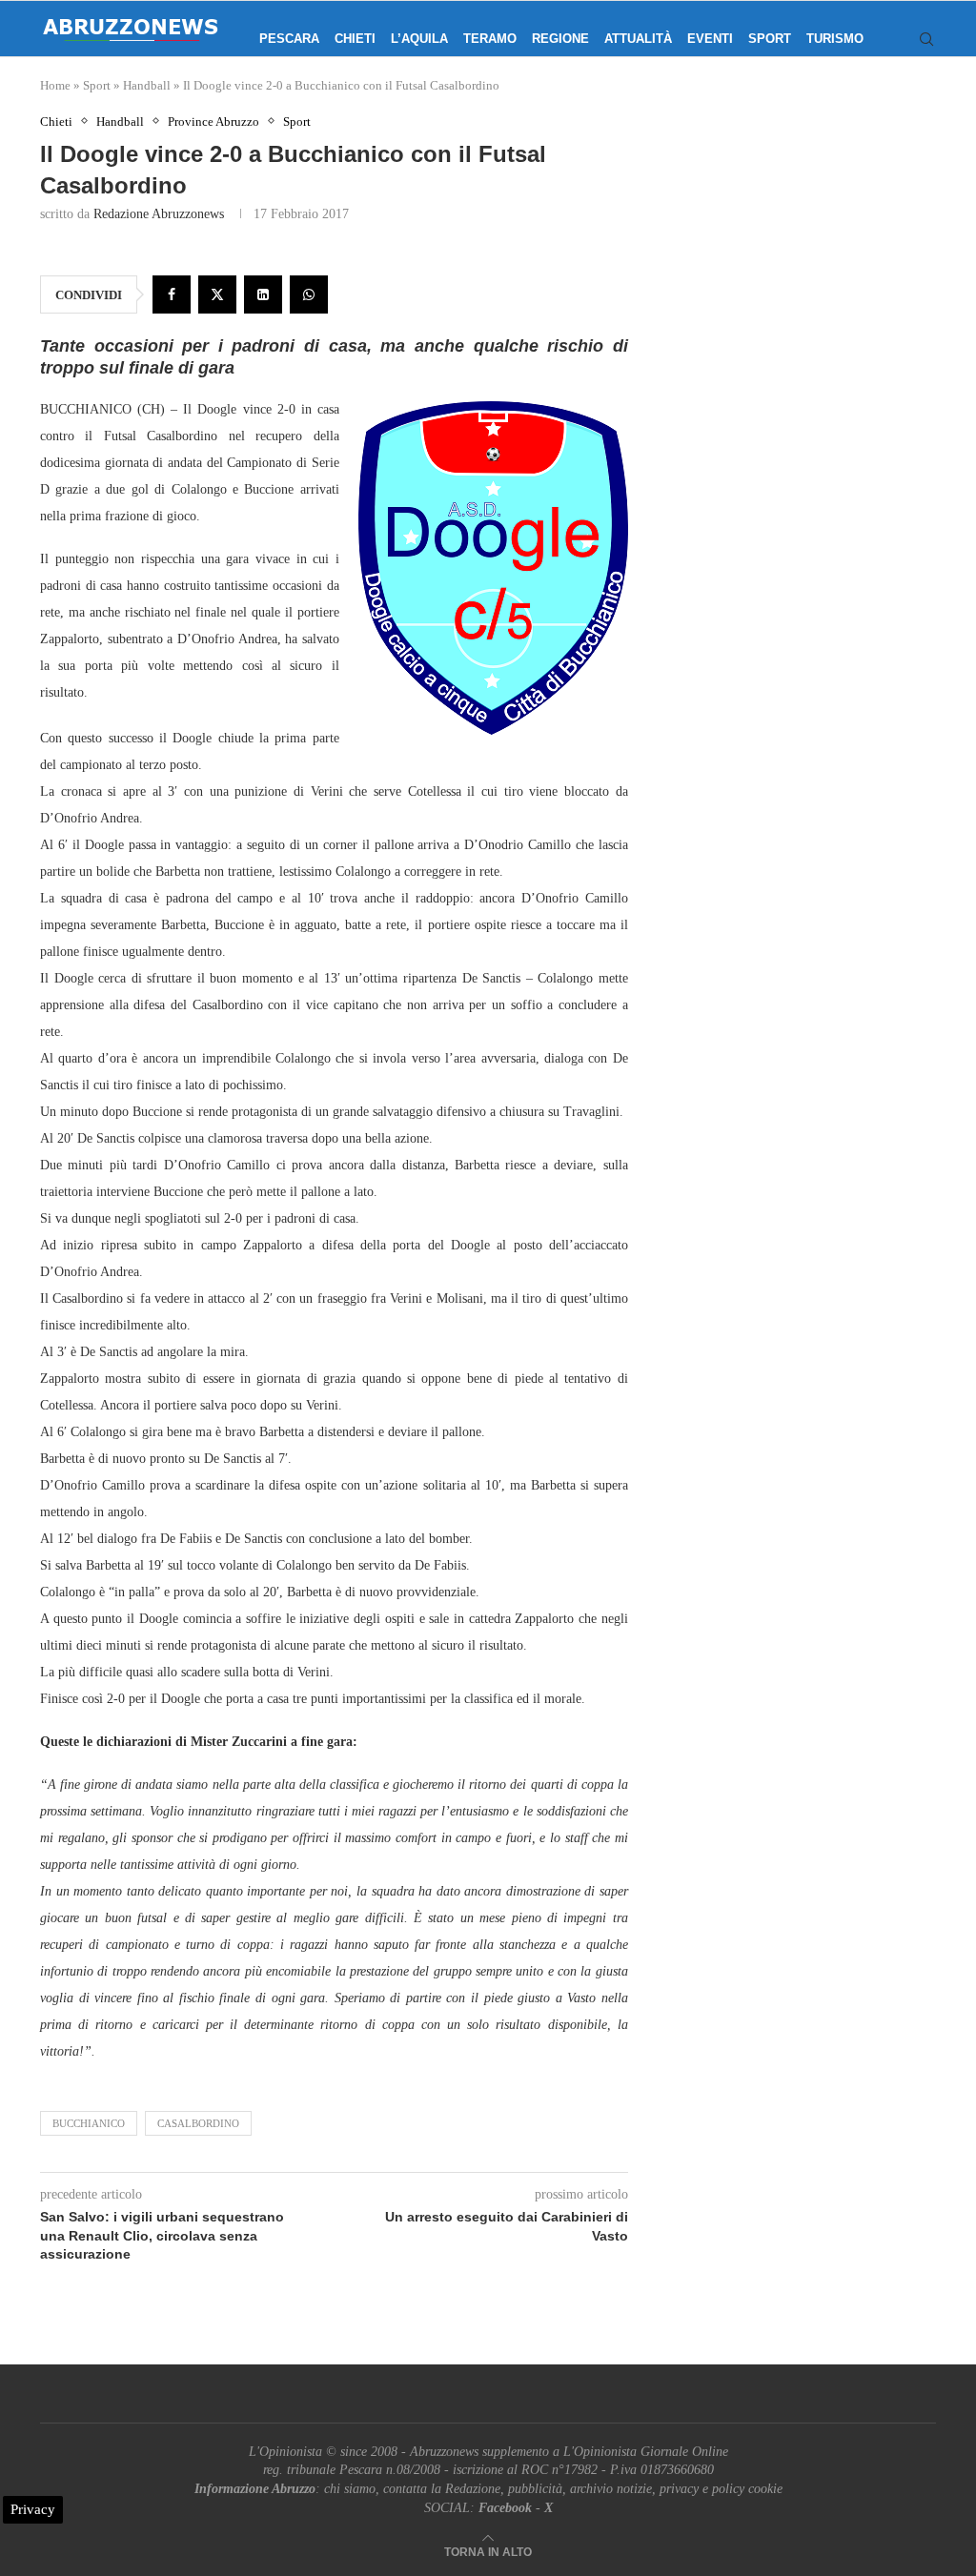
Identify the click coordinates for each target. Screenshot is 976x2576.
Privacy (33, 2509)
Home (55, 85)
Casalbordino (198, 2123)
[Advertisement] (806, 291)
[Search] (926, 39)
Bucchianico (89, 2123)
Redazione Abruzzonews (159, 214)
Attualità (638, 39)
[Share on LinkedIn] (263, 294)
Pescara (289, 39)
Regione (560, 39)
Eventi (710, 39)
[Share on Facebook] (172, 294)
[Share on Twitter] (217, 294)
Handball (147, 85)
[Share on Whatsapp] (309, 294)
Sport (770, 39)
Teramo (490, 39)
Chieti (355, 39)
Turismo (835, 39)
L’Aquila (419, 39)
